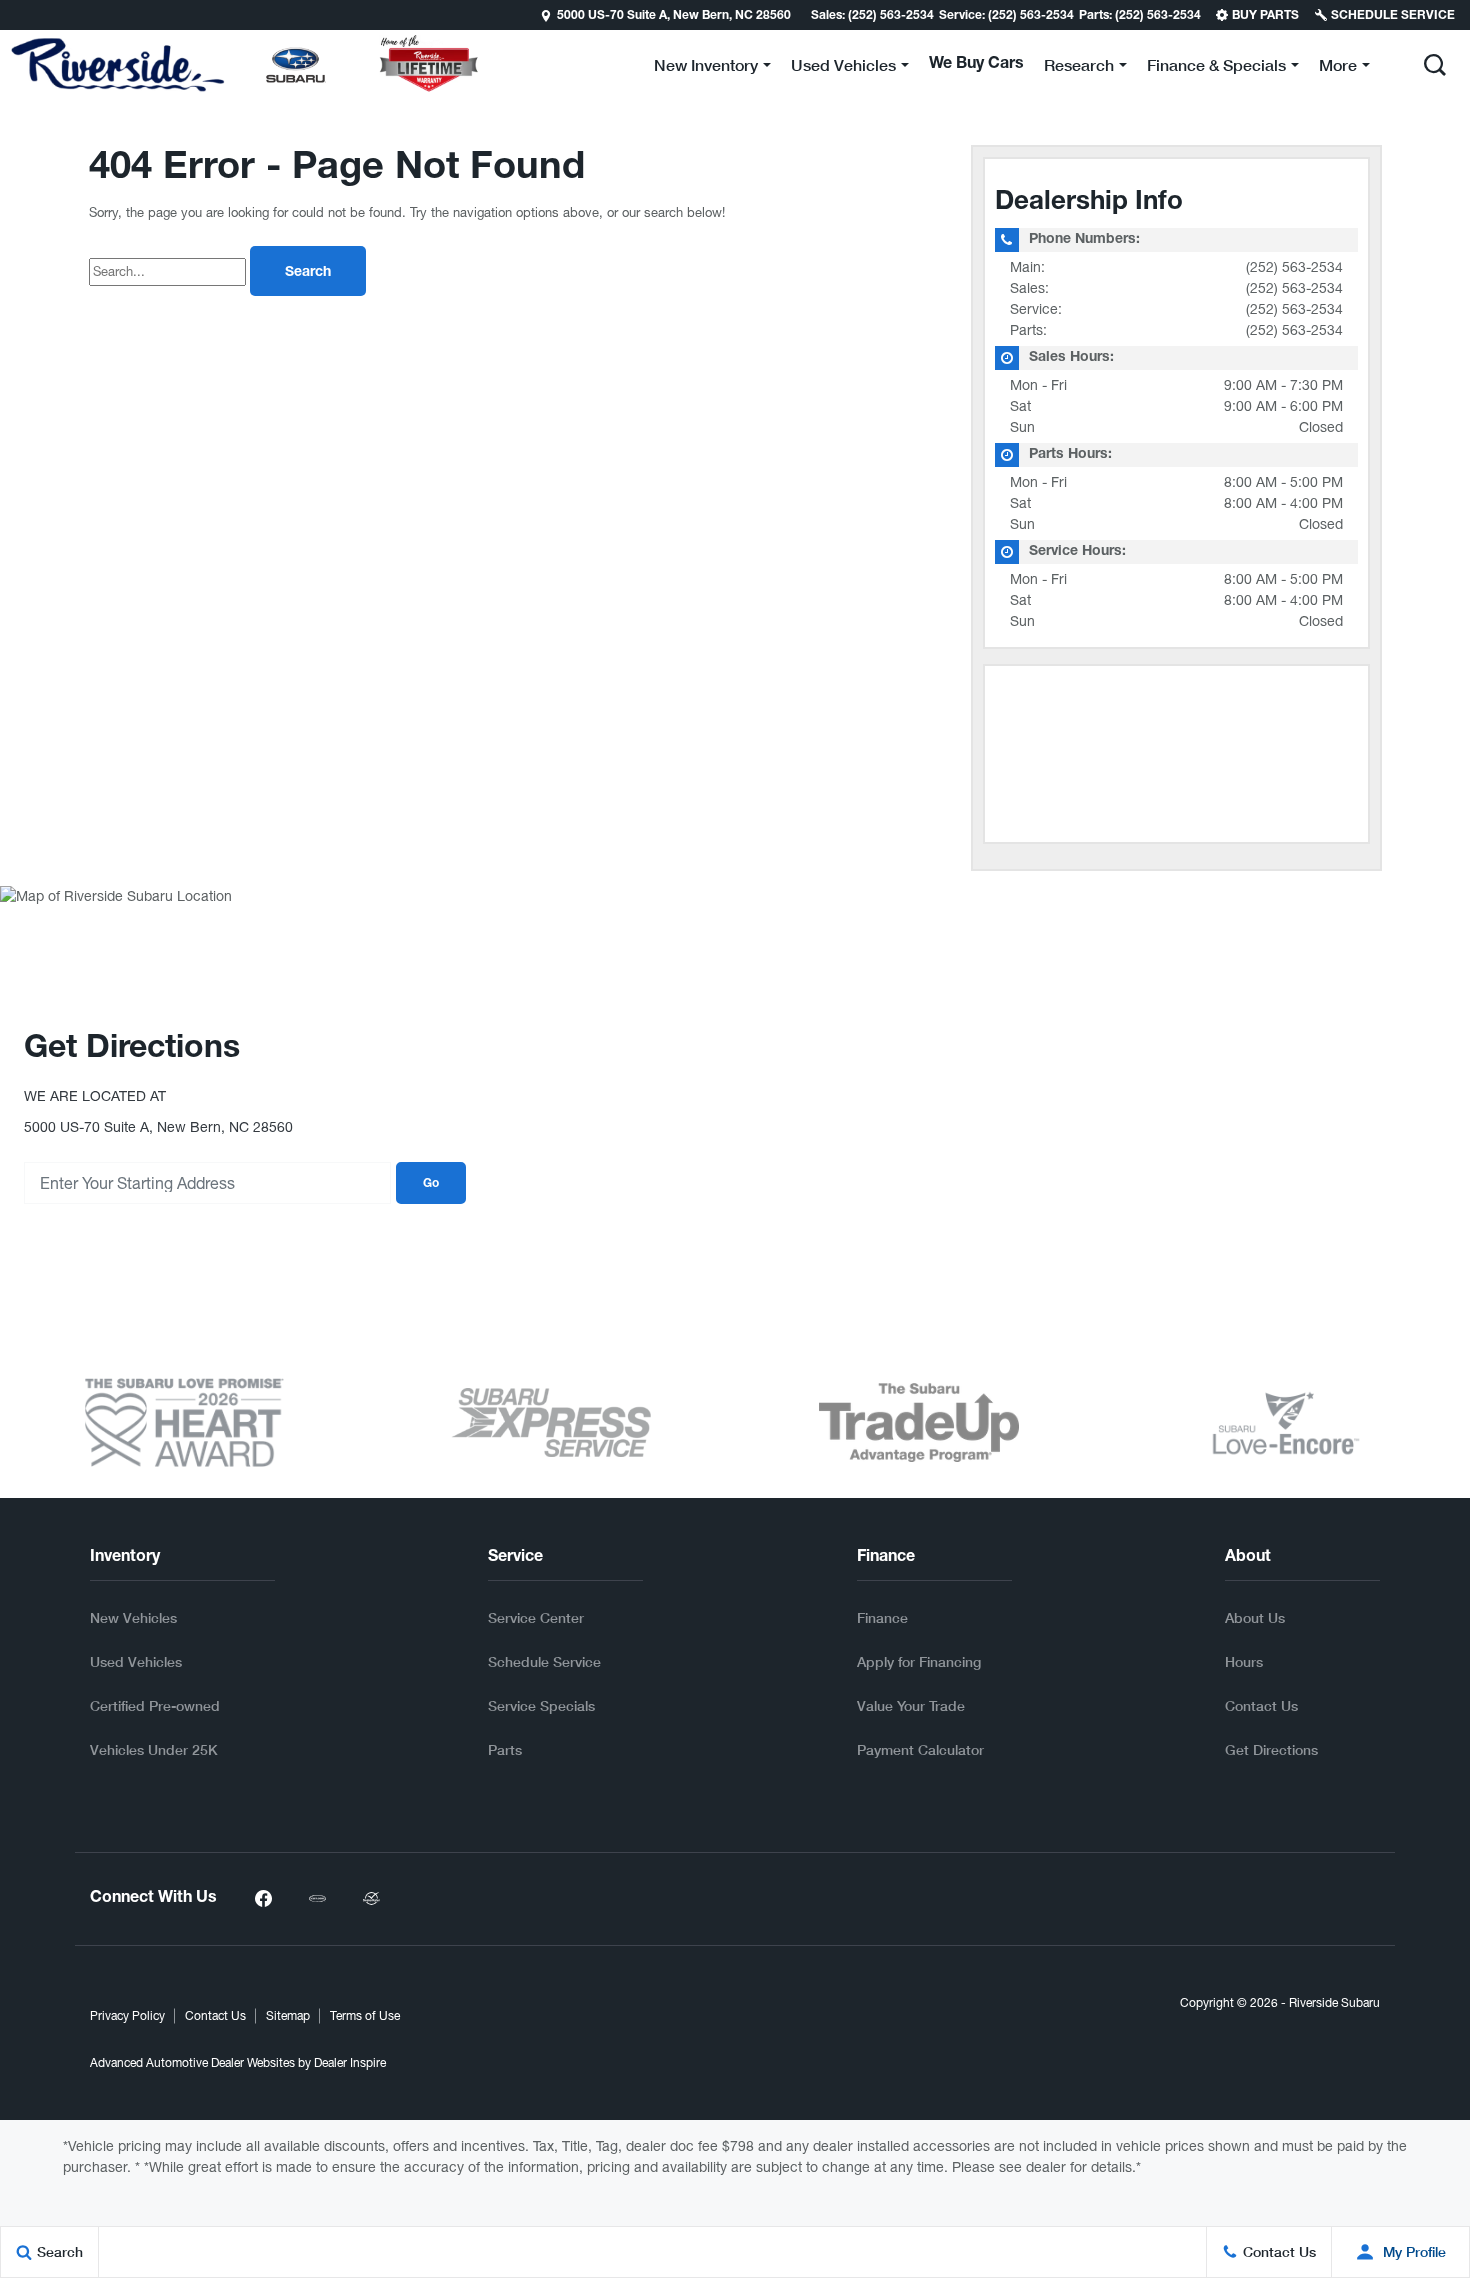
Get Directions (1271, 1749)
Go (431, 1184)
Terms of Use (365, 2016)
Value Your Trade (911, 1705)
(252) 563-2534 (1294, 267)
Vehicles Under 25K (154, 1749)
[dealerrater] (371, 1899)
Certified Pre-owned (155, 1705)
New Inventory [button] (705, 68)
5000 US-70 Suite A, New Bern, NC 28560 (674, 16)
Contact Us (1261, 1705)
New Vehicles (133, 1617)
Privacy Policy (127, 2016)
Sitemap (288, 2016)
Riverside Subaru (1334, 2003)
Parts (505, 1749)
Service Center (536, 1617)
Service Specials (541, 1705)
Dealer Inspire (350, 2063)
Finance (882, 1617)
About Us (1255, 1617)
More (1338, 68)
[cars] (317, 1899)
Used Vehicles (136, 1661)
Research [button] (1078, 68)
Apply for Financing (919, 1661)
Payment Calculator (920, 1749)
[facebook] (263, 1899)
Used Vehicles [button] (843, 68)
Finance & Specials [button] (1216, 68)
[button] (1435, 65)
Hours (1244, 1661)
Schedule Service (544, 1661)
